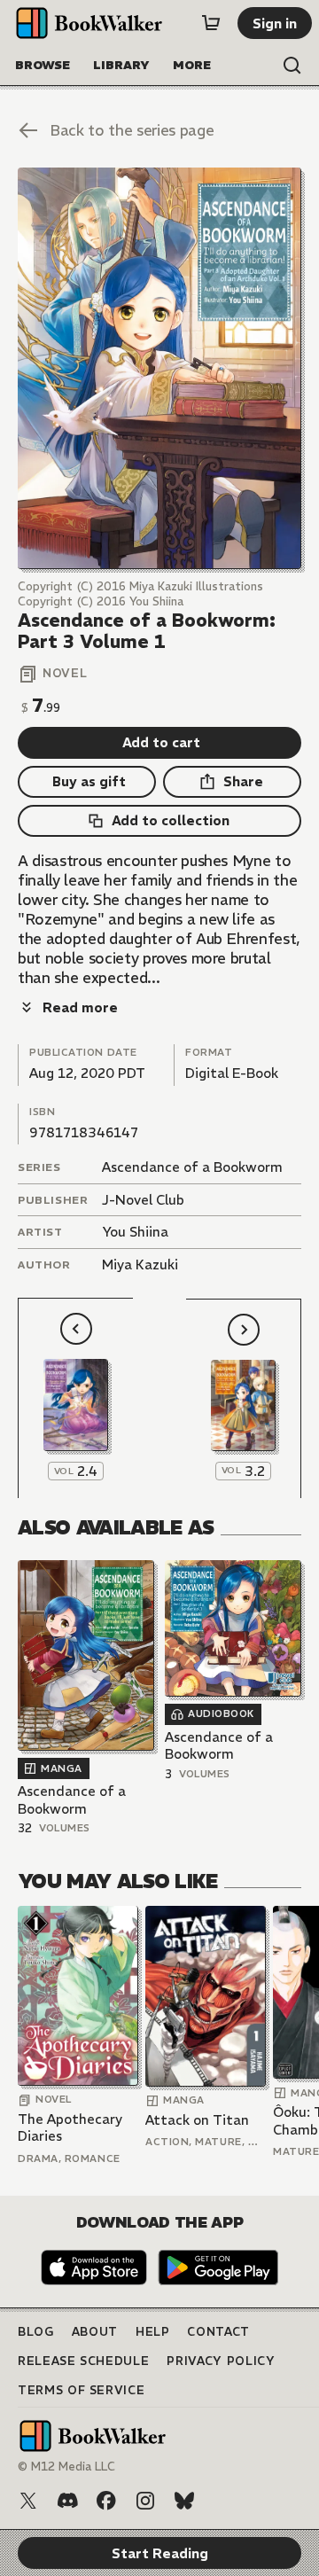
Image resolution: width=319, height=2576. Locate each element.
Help (153, 2332)
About (95, 2332)
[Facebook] (106, 2501)
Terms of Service (81, 2390)
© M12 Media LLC (66, 2467)
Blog (36, 2332)
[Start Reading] (159, 368)
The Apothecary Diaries (70, 2128)
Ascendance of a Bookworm (192, 1167)
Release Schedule (83, 2361)
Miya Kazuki (140, 1265)
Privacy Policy (221, 2361)
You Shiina (135, 1232)
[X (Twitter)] (28, 2501)
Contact (218, 2332)
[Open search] (292, 66)
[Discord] (67, 2501)
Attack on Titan (197, 2120)
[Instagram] (145, 2501)
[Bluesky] (184, 2501)
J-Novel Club (143, 1200)
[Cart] (211, 23)
